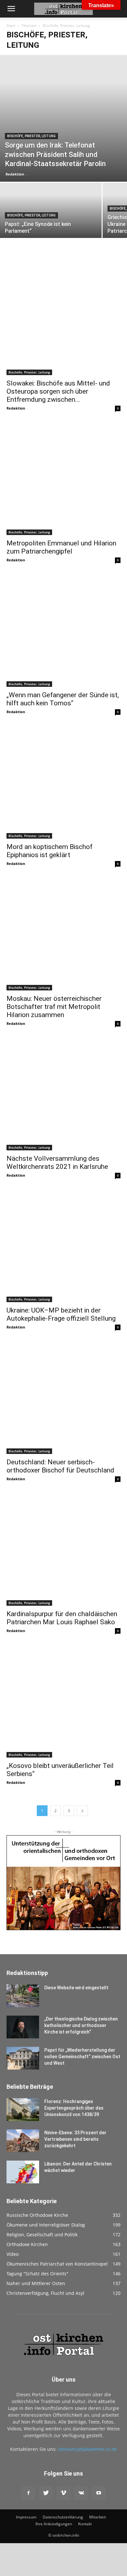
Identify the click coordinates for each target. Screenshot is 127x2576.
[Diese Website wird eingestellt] (23, 1996)
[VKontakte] (81, 2493)
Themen (29, 26)
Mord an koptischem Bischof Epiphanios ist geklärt (49, 851)
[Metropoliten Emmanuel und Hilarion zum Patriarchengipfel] (63, 478)
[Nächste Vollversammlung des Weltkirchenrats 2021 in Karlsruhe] (63, 1093)
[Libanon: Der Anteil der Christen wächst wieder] (23, 2172)
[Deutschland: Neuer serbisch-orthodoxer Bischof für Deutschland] (63, 1397)
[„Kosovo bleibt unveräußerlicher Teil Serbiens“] (63, 1701)
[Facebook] (28, 2493)
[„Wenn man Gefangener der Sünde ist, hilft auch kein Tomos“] (63, 630)
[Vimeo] (63, 2493)
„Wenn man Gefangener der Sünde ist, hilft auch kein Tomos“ (63, 699)
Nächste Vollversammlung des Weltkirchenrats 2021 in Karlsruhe (57, 1163)
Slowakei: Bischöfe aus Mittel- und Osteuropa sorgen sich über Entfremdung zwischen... (58, 391)
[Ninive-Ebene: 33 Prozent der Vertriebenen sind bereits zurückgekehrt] (23, 2141)
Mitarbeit (98, 2517)
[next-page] (82, 1811)
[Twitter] (46, 2493)
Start (11, 26)
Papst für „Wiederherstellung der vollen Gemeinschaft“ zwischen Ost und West (82, 2057)
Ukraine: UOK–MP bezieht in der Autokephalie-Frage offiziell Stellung (61, 1314)
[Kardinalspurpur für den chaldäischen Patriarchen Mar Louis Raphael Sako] (63, 1549)
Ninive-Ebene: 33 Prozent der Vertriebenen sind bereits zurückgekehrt (75, 2139)
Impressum (26, 2517)
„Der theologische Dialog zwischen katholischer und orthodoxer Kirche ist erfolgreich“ (81, 2025)
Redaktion (15, 174)
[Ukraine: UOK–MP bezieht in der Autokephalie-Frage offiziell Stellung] (63, 1245)
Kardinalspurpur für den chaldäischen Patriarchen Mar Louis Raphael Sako (62, 1618)
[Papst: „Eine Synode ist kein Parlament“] (51, 233)
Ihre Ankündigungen (54, 2524)
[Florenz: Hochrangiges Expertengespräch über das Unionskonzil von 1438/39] (23, 2110)
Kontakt (85, 2524)
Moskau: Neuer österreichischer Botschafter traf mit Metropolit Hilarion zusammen (54, 1007)
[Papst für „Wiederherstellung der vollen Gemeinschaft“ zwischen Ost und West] (23, 2058)
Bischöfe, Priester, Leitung (31, 136)
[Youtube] (99, 2493)
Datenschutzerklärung (63, 2517)
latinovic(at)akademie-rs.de (87, 2449)
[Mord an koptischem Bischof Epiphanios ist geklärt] (63, 782)
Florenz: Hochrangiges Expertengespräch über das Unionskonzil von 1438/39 (74, 2108)
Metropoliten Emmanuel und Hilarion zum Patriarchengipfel (61, 547)
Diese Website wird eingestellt (76, 1988)
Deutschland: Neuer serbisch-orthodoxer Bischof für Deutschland (60, 1466)
